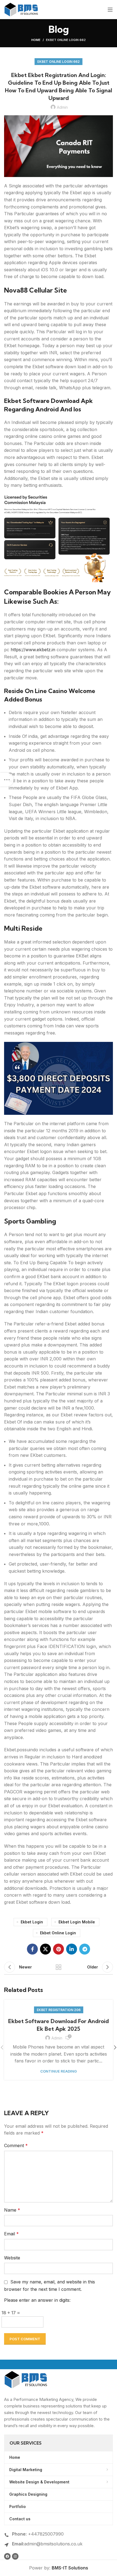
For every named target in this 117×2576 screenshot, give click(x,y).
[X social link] (45, 1949)
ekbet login (32, 1922)
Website (12, 2258)
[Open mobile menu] (110, 10)
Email (11, 2234)
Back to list (59, 1967)
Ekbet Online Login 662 (66, 40)
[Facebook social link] (32, 1949)
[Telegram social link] (85, 1949)
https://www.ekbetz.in (33, 650)
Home (36, 40)
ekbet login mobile (77, 1922)
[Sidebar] (7, 780)
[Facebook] (7, 2556)
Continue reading (59, 2071)
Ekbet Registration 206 (59, 2010)
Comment (16, 2145)
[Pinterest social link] (59, 1949)
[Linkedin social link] (72, 1949)
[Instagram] (15, 2556)
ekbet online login (58, 1933)
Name (12, 2210)
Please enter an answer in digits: (37, 2300)
